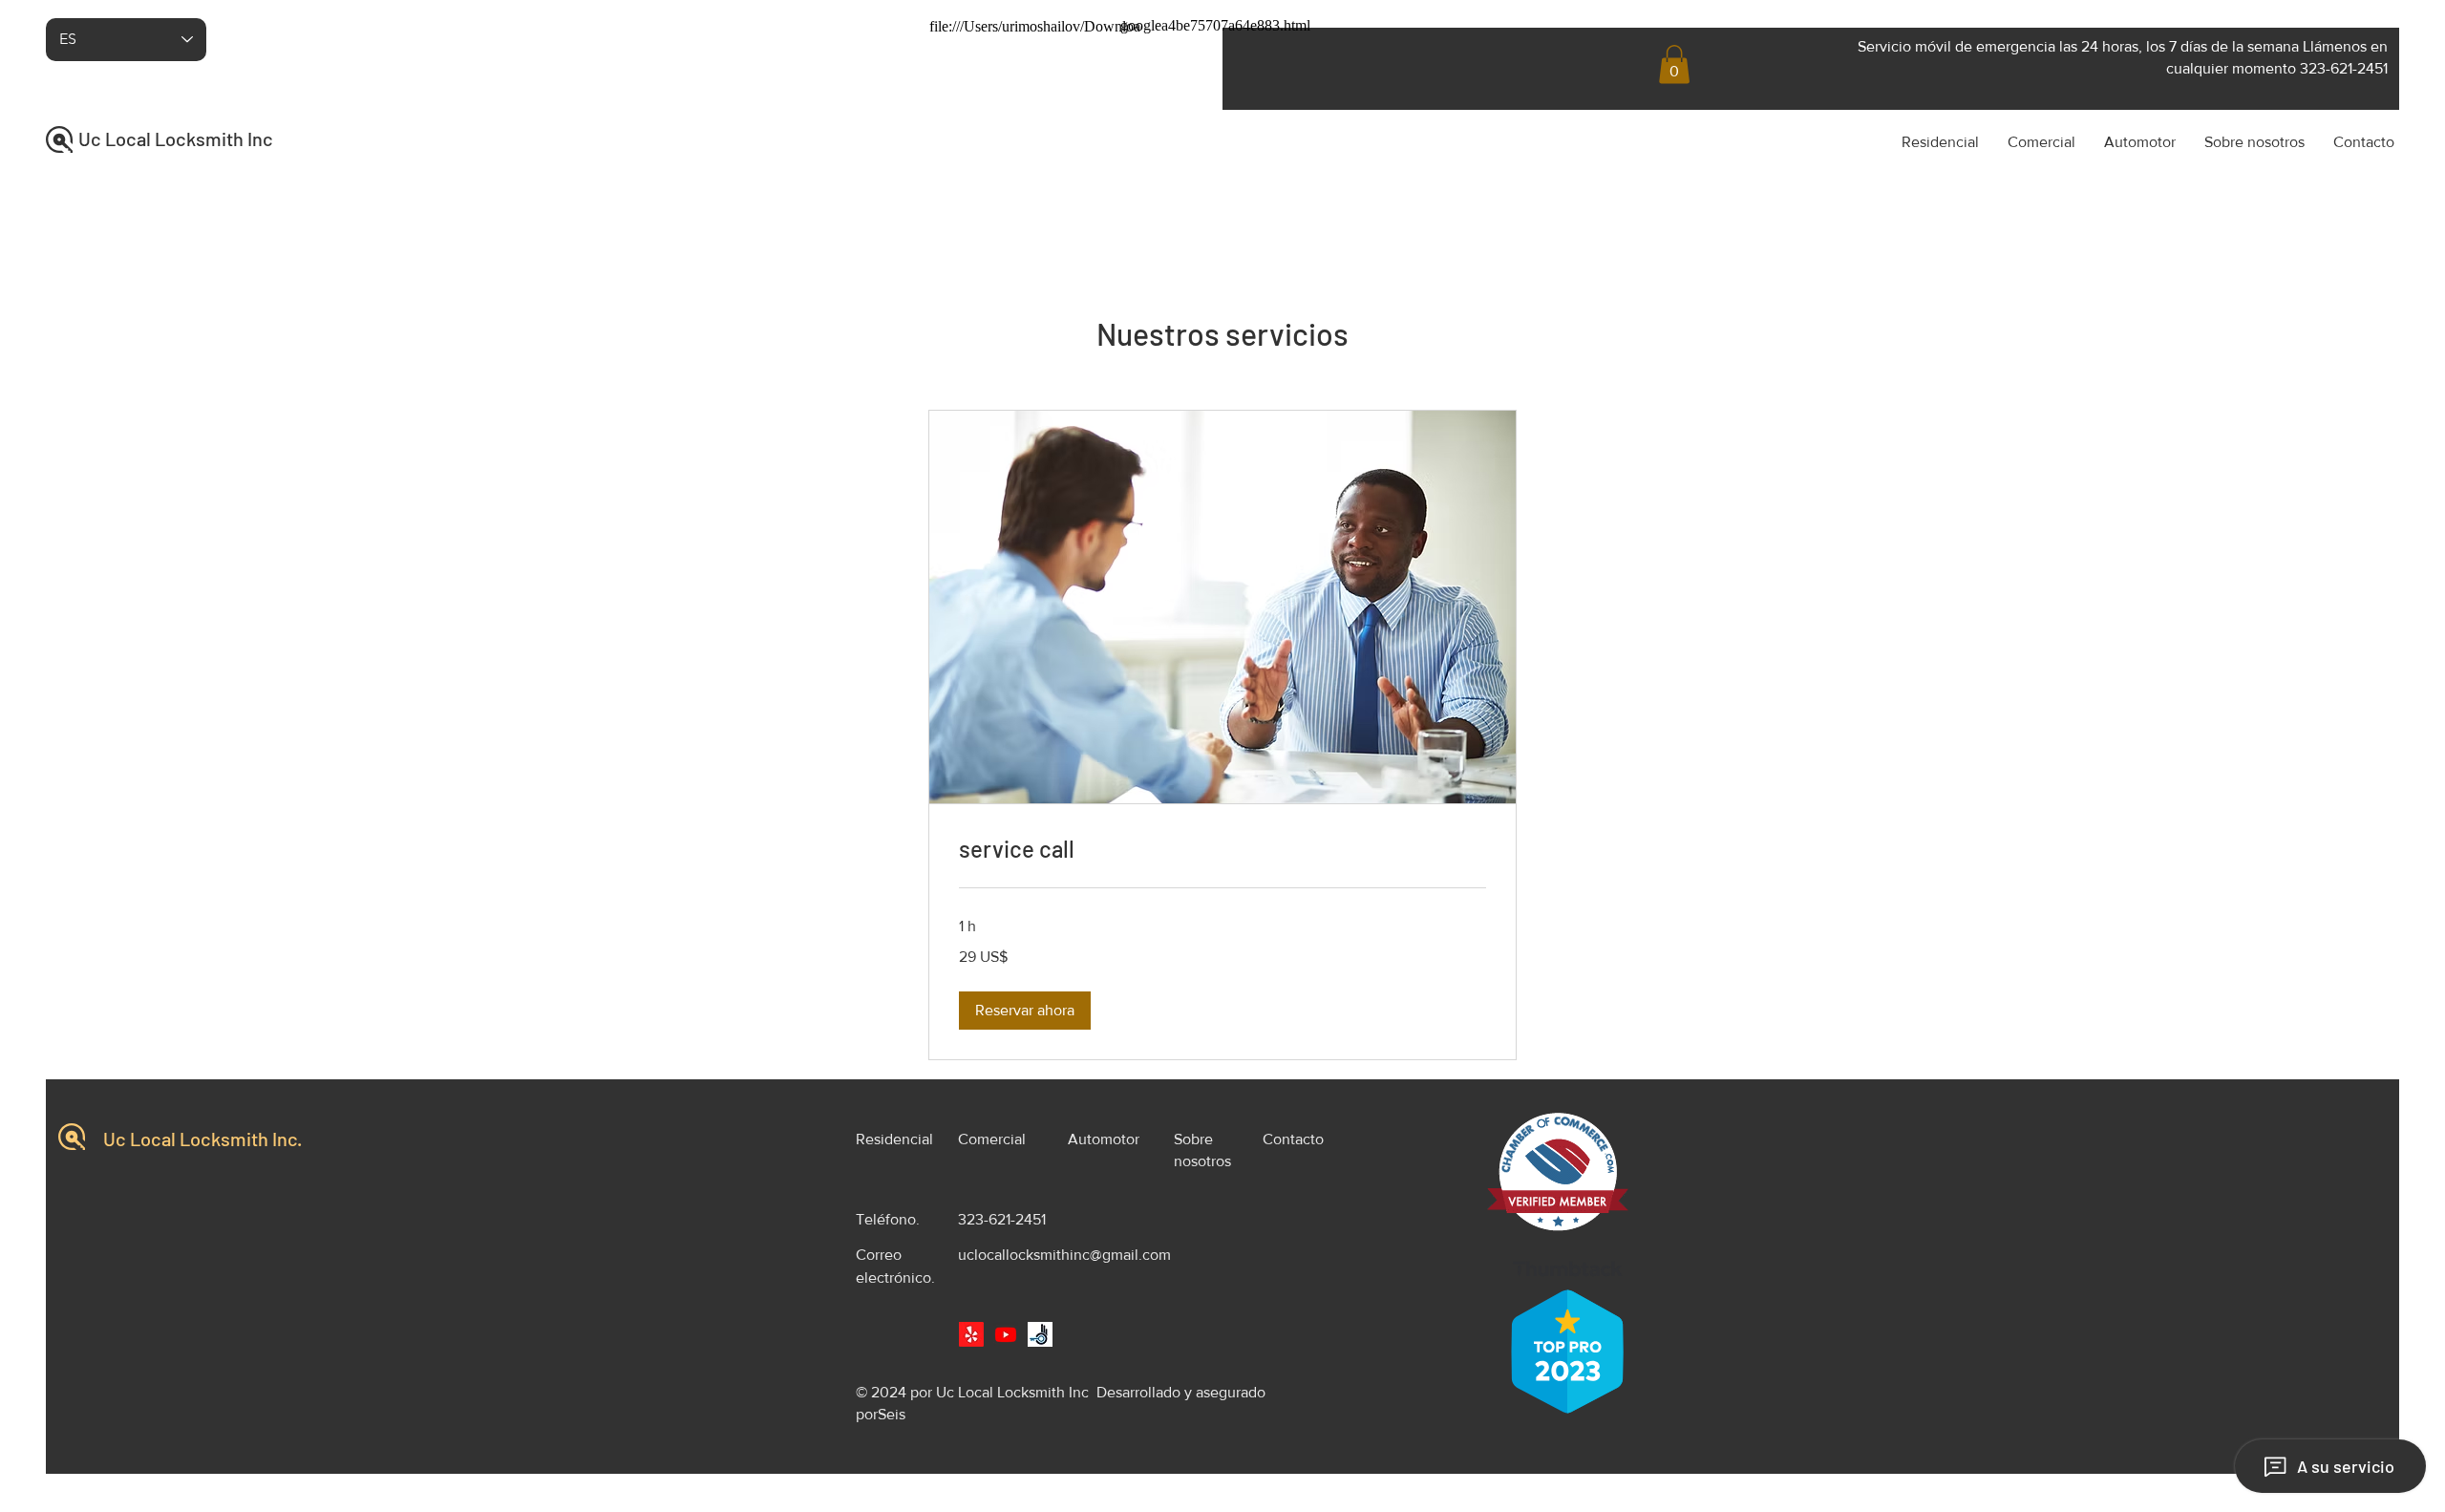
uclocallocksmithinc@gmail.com (1064, 1255)
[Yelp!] (971, 1334)
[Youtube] (1006, 1334)
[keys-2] (1040, 1334)
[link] (1222, 849)
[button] (1674, 64)
